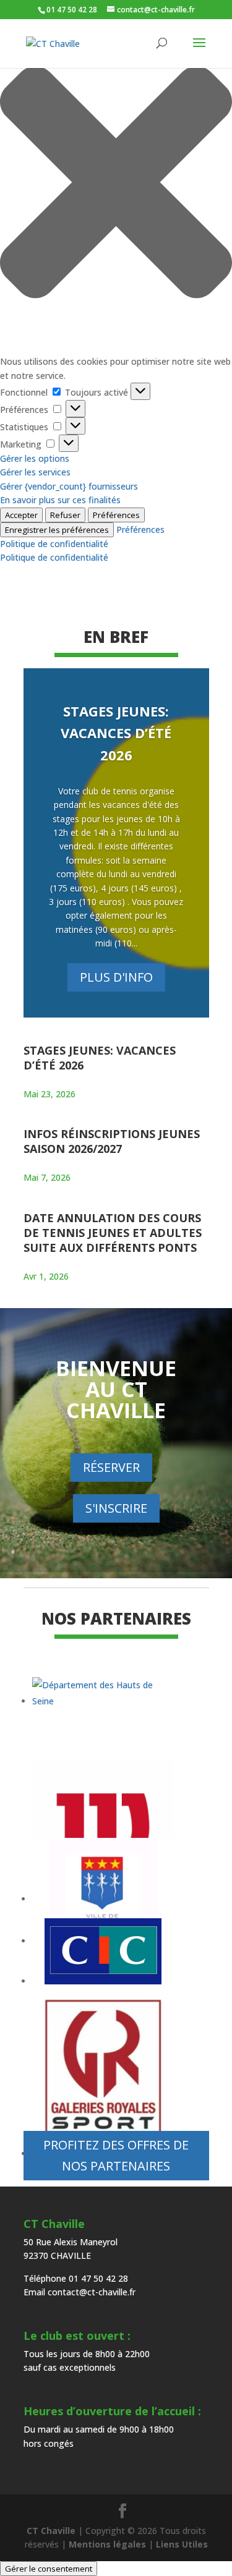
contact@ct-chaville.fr (92, 2292)
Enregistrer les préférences (57, 530)
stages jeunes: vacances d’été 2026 (116, 733)
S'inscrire (116, 1508)
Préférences (116, 515)
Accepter (21, 515)
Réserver (111, 1467)
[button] (116, 184)
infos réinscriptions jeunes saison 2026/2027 (112, 1141)
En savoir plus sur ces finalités (60, 500)
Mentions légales (107, 2544)
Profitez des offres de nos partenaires (116, 2155)
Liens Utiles (182, 2544)
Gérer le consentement (49, 2569)
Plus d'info (116, 977)
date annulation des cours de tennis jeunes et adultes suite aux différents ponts (113, 1233)
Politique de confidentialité (54, 544)
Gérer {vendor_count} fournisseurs (69, 486)
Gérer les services (35, 472)
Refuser (65, 515)
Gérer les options (35, 458)
